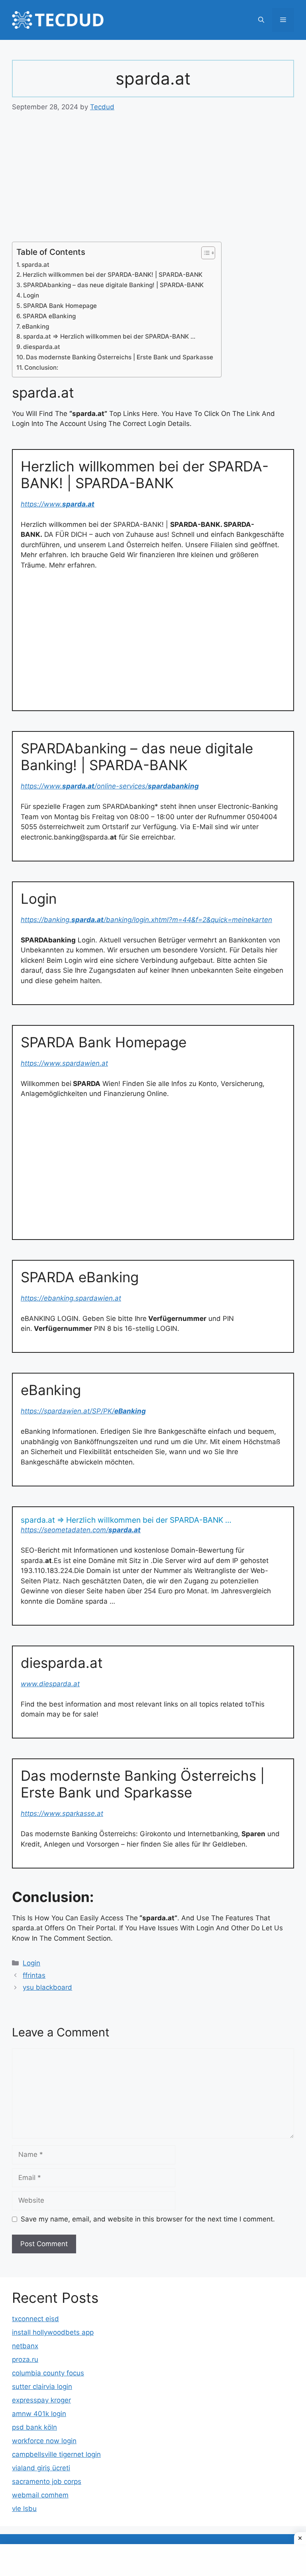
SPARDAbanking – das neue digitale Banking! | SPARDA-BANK (113, 285)
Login (31, 295)
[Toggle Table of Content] (204, 253)
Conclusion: (41, 368)
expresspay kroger (41, 2400)
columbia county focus (48, 2373)
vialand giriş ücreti (41, 2468)
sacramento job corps (47, 2481)
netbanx (25, 2346)
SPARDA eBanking (49, 316)
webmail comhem (40, 2495)
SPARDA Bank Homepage (60, 306)
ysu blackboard (47, 1987)
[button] (261, 20)
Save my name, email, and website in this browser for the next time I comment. (148, 2219)
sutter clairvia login (42, 2387)
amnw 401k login (39, 2414)
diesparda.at (42, 347)
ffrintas (34, 1975)
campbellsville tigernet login (56, 2454)
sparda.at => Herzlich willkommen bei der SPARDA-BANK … (109, 336)
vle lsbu (24, 2509)
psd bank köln (34, 2427)
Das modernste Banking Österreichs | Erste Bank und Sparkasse (120, 357)
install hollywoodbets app (53, 2332)
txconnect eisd (35, 2319)
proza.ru (25, 2359)
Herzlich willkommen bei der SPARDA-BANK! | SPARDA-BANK (113, 275)
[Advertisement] (153, 183)
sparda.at (35, 265)
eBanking (35, 326)
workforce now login (44, 2441)
